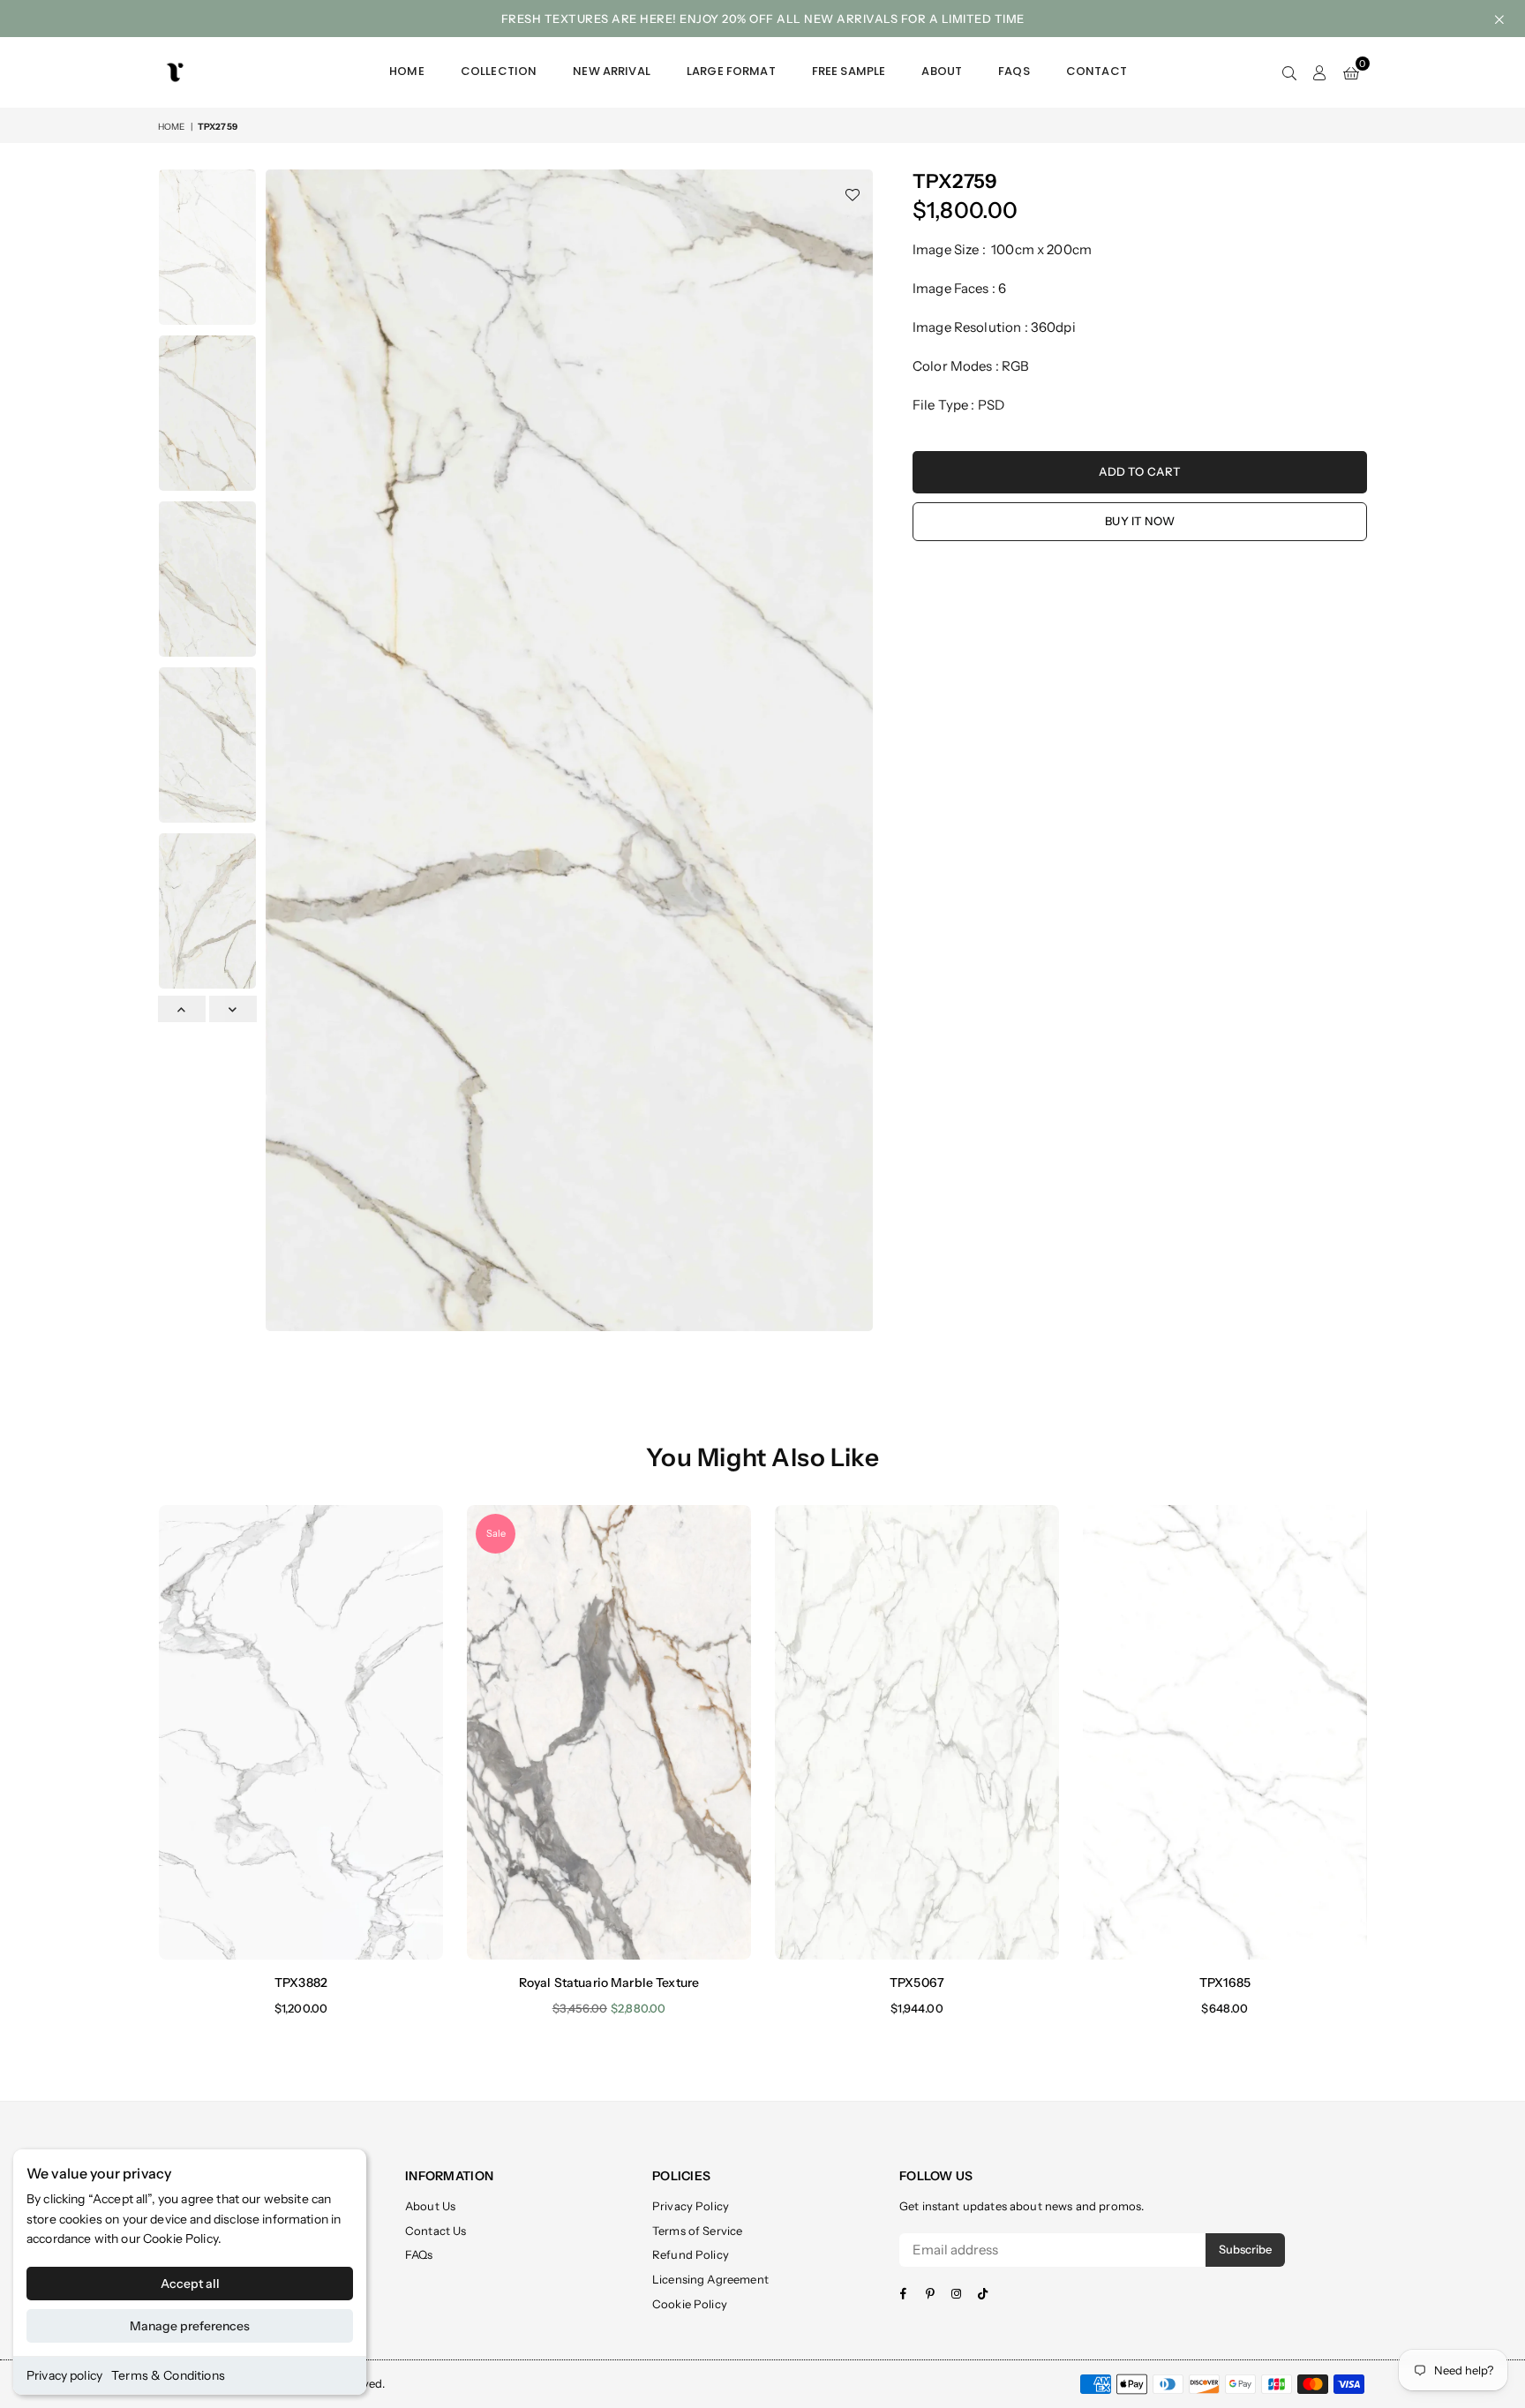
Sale (496, 1533)
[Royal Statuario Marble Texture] (609, 1732)
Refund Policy (691, 2254)
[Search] (1289, 72)
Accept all (190, 2284)
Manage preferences (190, 2326)
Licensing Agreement (710, 2279)
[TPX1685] (1225, 1732)
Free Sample (849, 71)
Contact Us (436, 2231)
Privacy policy (64, 2375)
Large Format (731, 71)
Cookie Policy (180, 2239)
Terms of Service (697, 2231)
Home (407, 71)
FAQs (1014, 71)
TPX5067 (917, 1983)
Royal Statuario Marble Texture (609, 1983)
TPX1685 (1225, 1983)
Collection (499, 71)
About (942, 71)
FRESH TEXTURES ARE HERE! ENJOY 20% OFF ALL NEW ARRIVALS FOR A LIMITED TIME (763, 19)
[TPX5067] (917, 1732)
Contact (1097, 71)
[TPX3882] (301, 1732)
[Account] (1320, 72)
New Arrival (612, 71)
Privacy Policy (691, 2206)
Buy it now (1140, 521)
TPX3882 (301, 1983)
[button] (1351, 72)
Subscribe (1245, 2249)
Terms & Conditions (168, 2375)
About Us (430, 2206)
